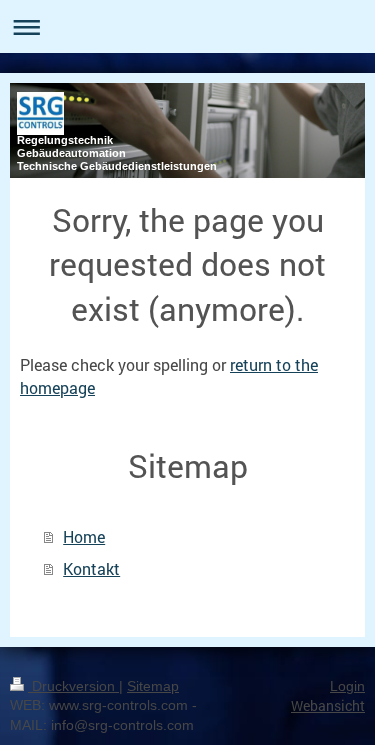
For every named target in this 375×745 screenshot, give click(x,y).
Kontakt (91, 568)
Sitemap (153, 686)
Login (347, 686)
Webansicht (328, 705)
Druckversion (73, 686)
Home (84, 536)
